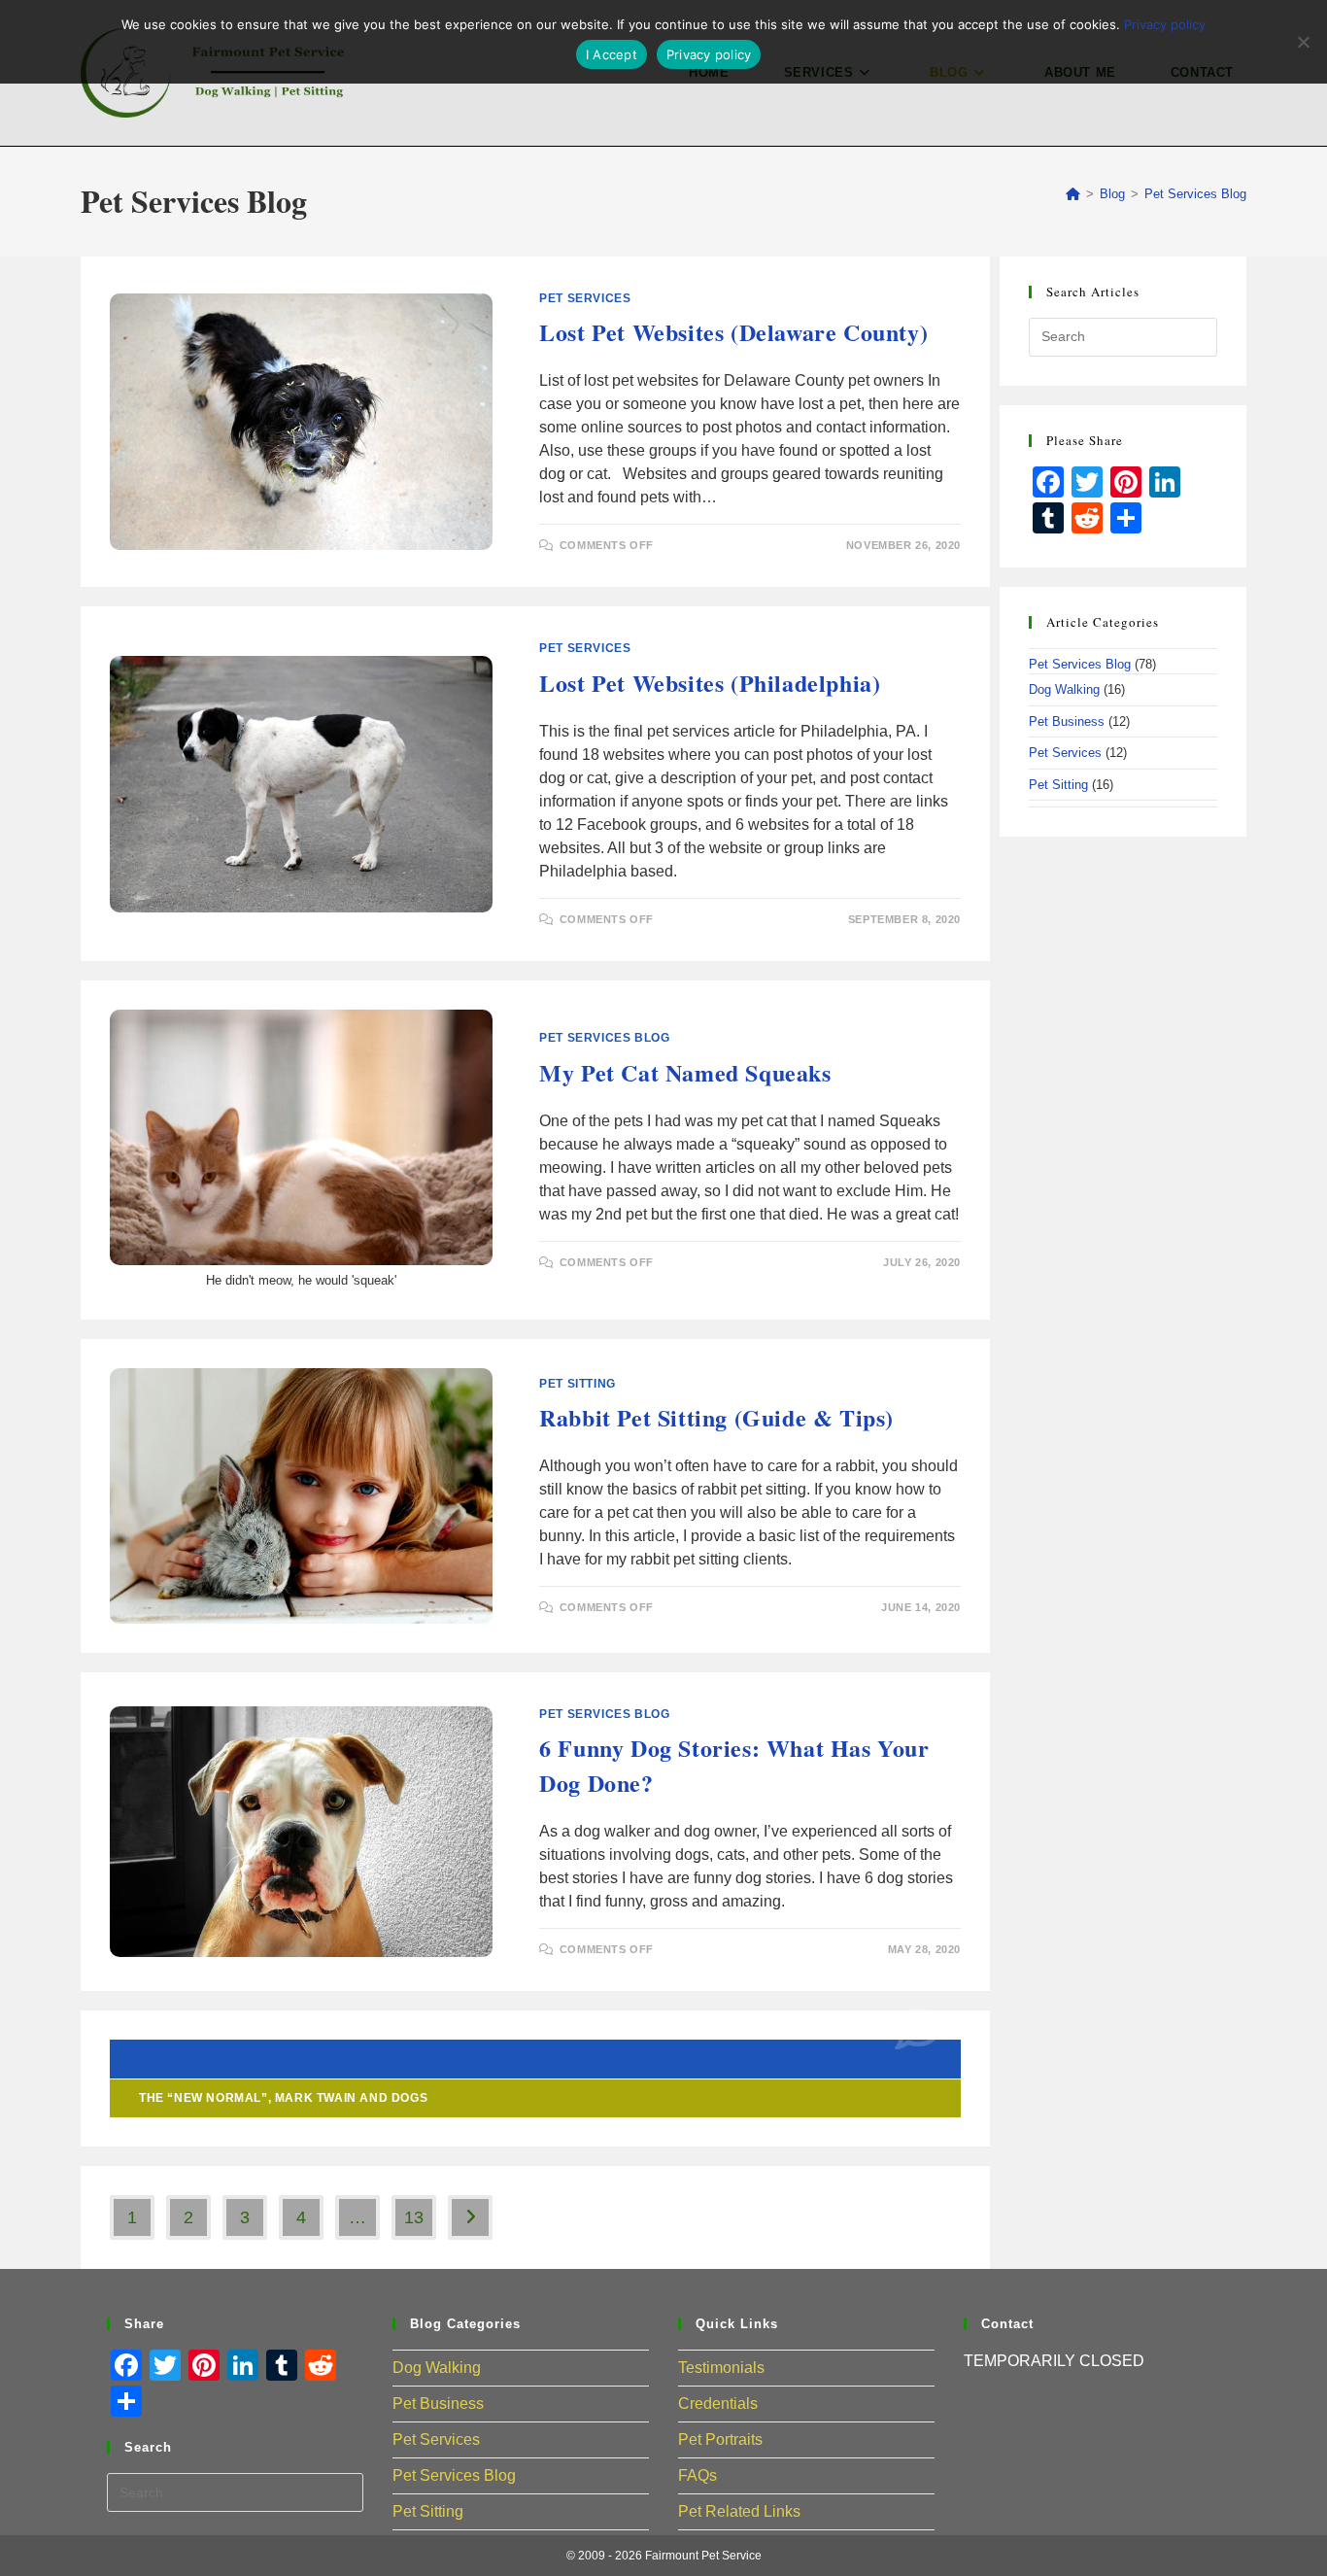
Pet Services (585, 298)
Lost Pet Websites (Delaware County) (733, 332)
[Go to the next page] (470, 2217)
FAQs (698, 2475)
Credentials (718, 2404)
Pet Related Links (739, 2511)
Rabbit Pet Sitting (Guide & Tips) (716, 1417)
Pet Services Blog (1195, 194)
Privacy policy (1165, 24)
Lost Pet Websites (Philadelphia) (710, 683)
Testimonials (721, 2368)
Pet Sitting (578, 1384)
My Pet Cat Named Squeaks (685, 1072)
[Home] (1073, 194)
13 (414, 2217)
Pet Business (1067, 721)
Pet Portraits (720, 2439)
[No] (1303, 42)
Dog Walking (1064, 689)
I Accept (612, 54)
